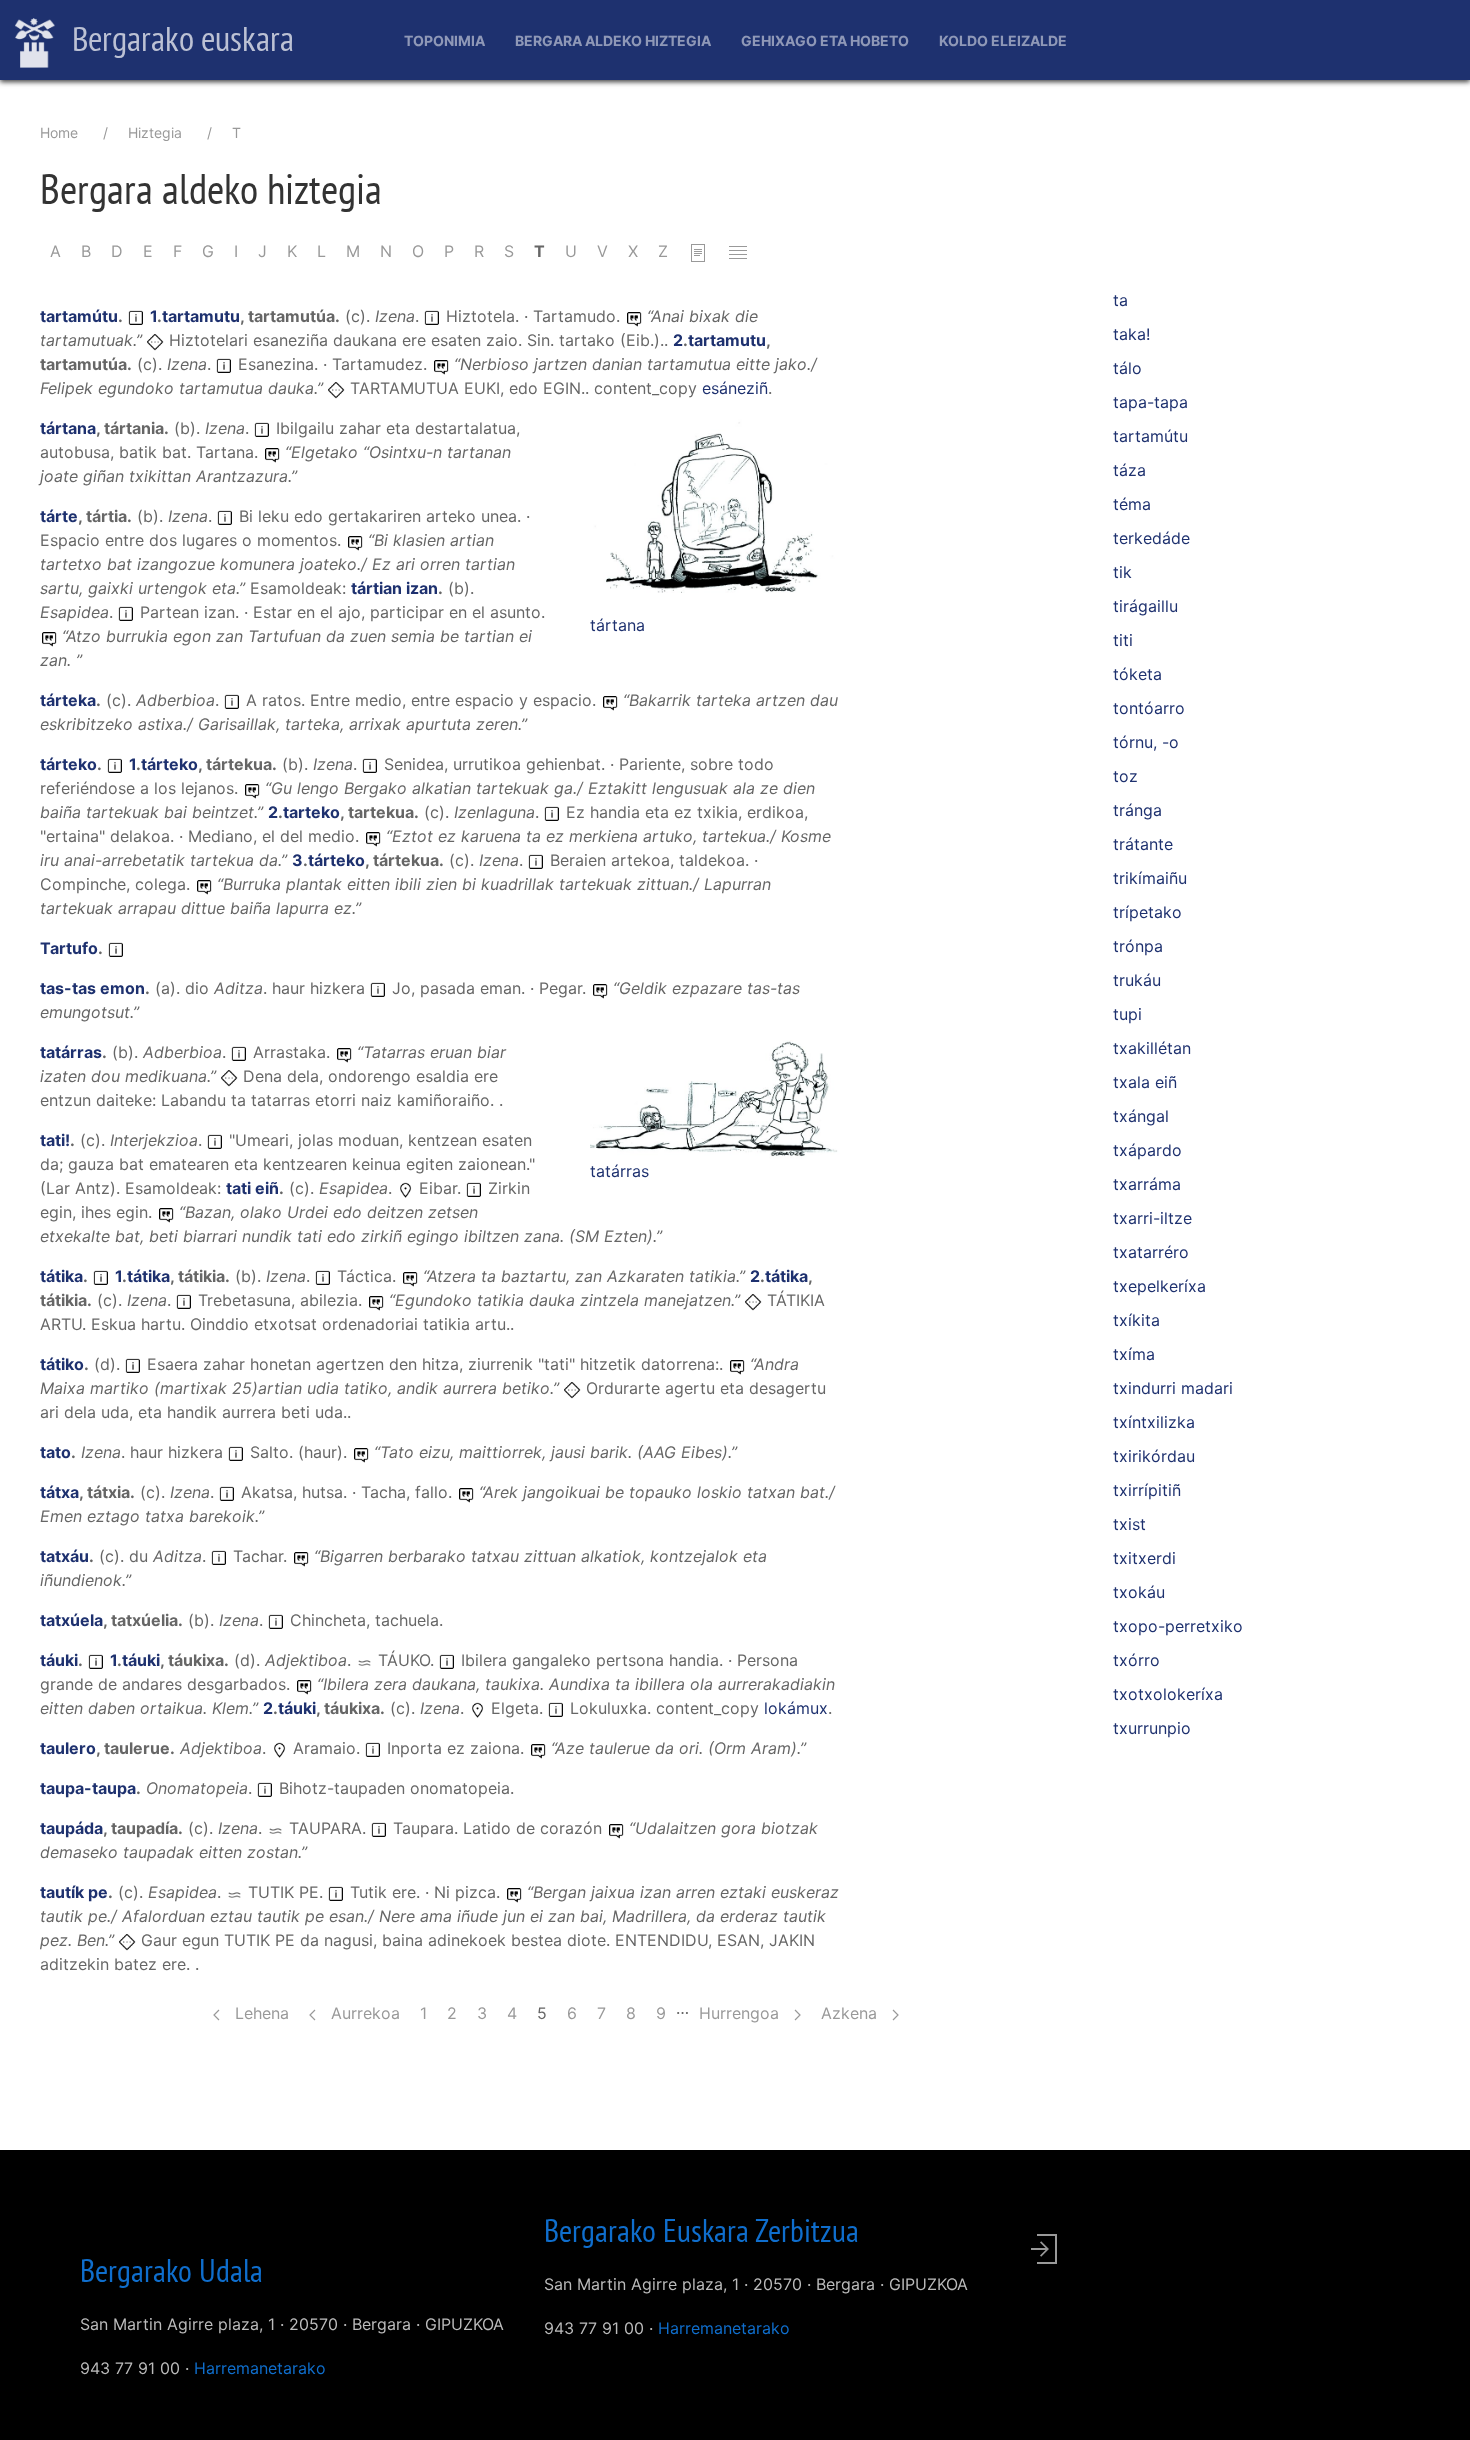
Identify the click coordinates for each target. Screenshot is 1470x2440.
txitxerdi (1144, 1558)
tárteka (68, 700)
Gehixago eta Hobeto (825, 40)
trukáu (1137, 980)
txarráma (1147, 1184)
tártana (617, 625)
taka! (1131, 334)
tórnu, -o (1146, 742)
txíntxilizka (1154, 1422)
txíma (1134, 1354)
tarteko (311, 812)
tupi (1127, 1014)
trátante (1143, 844)
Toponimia (444, 40)
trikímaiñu (1150, 878)
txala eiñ (1145, 1082)
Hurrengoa (741, 2013)
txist (1129, 1524)
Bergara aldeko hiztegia (613, 40)
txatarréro (1151, 1252)
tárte (59, 516)
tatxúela (71, 1620)
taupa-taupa (88, 1788)
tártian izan (394, 588)
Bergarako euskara (179, 38)
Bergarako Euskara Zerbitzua (701, 2230)
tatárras (619, 1171)
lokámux (796, 1708)
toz (1125, 776)
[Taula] (738, 251)
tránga (1137, 810)
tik (1122, 572)
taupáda (71, 1828)
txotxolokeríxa (1168, 1694)
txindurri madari (1173, 1388)
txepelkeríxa (1159, 1286)
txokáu (1139, 1592)
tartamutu (201, 316)
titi (1123, 640)
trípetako (1147, 912)
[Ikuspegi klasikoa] (698, 251)
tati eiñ (252, 1188)
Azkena (851, 2013)
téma (1132, 504)
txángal (1141, 1116)
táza (1129, 470)
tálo (1127, 368)
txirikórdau (1154, 1456)
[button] (715, 513)
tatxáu (64, 1556)
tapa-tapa (1150, 402)
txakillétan (1152, 1048)
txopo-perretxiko (1178, 1626)
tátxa (59, 1492)
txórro (1136, 1660)
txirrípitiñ (1147, 1490)
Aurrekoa (363, 2013)
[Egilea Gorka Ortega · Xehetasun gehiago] (715, 514)
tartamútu (79, 316)
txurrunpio (1152, 1728)
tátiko (62, 1364)
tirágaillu (1145, 606)
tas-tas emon (92, 988)
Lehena (259, 2013)
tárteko (68, 764)
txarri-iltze (1152, 1218)
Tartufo (69, 948)
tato (55, 1452)
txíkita (1136, 1320)
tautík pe (74, 1892)
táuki (59, 1660)
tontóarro (1149, 708)
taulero (68, 1748)
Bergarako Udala (171, 2270)
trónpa (1138, 946)
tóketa (1137, 674)
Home (59, 132)
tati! (55, 1140)
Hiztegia (155, 132)
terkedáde (1151, 538)
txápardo (1147, 1150)
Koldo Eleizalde (1003, 40)
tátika (61, 1276)
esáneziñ (735, 388)
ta (1120, 300)
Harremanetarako (260, 2368)
